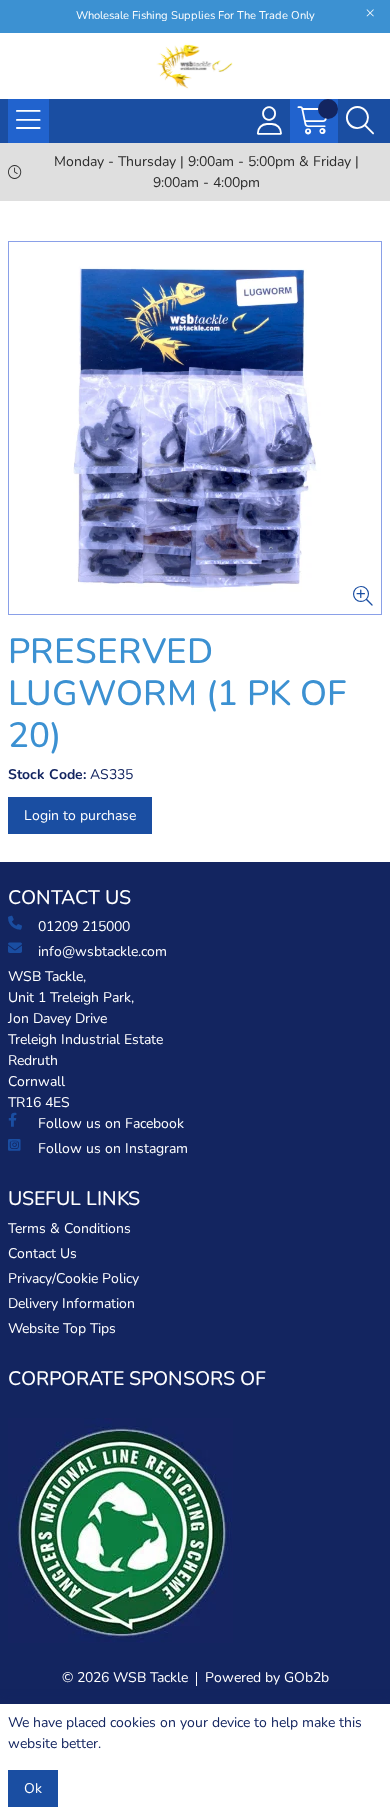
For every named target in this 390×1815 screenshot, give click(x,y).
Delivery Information (71, 1303)
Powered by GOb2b (267, 1677)
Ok (33, 1788)
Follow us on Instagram (113, 1148)
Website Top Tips (62, 1328)
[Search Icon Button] (360, 121)
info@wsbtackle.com (102, 951)
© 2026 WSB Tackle (125, 1677)
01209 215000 (84, 926)
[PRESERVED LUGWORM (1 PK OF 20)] (195, 428)
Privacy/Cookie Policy (73, 1278)
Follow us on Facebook (111, 1123)
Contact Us (42, 1253)
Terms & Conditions (69, 1228)
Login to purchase (80, 815)
